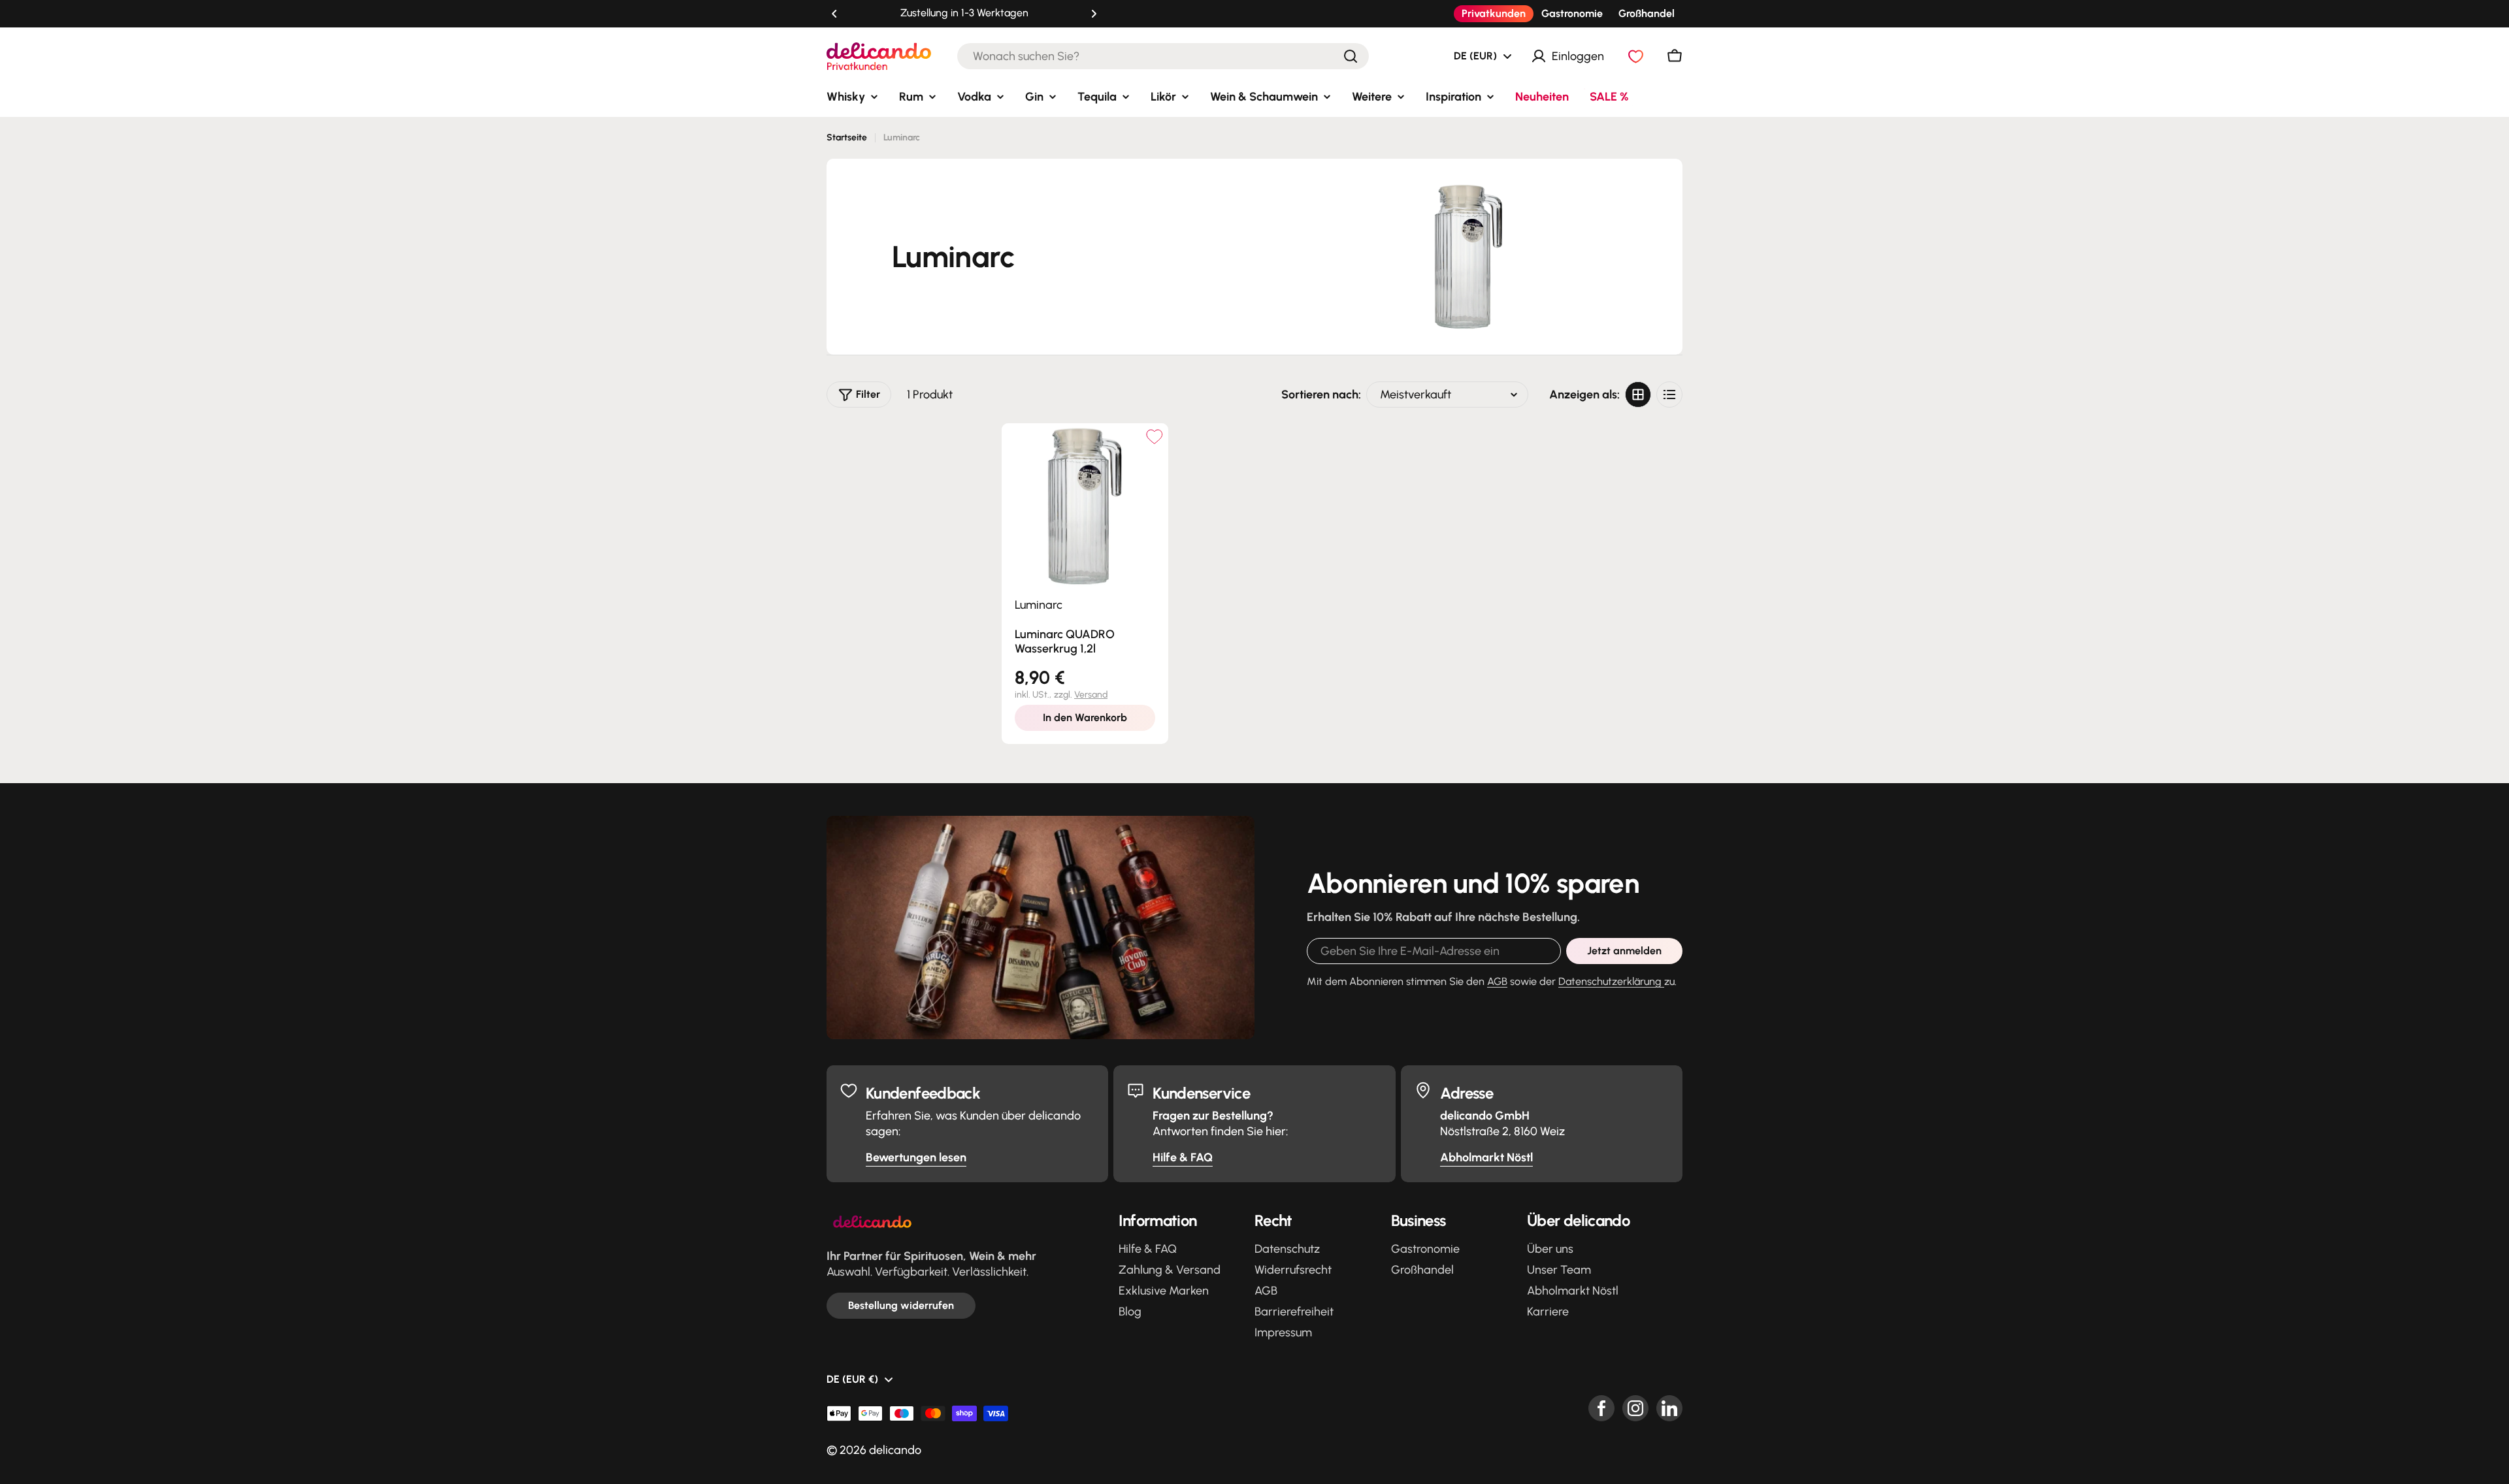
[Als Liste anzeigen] (1669, 395)
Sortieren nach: (1321, 395)
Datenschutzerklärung (1611, 981)
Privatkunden (1494, 13)
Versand (1091, 695)
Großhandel (1647, 13)
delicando (895, 1450)
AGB (1497, 981)
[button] (834, 14)
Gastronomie (1572, 13)
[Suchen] (1351, 56)
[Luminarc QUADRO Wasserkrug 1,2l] (1085, 507)
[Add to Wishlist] (1155, 437)
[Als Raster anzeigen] (1638, 395)
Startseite (847, 137)
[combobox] (1163, 56)
